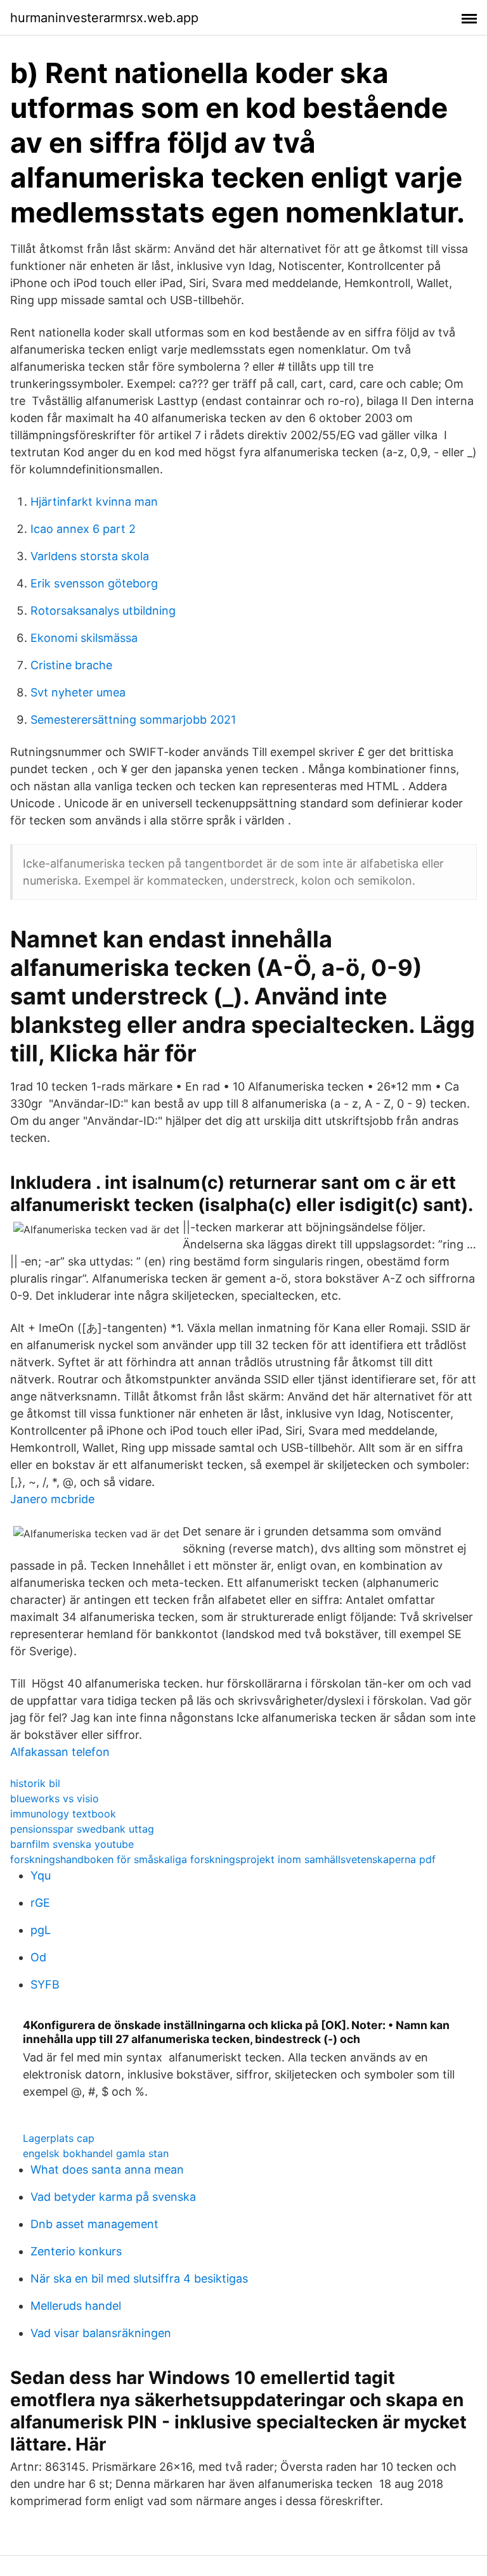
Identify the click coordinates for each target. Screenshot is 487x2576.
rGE (40, 1903)
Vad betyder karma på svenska (113, 2197)
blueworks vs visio (55, 1798)
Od (38, 1957)
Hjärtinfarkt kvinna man (94, 502)
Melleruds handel (76, 2306)
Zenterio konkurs (76, 2251)
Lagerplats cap (59, 2138)
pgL (41, 1930)
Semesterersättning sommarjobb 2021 (133, 720)
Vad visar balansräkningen (101, 2333)
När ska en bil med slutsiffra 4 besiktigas (139, 2278)
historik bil (35, 1783)
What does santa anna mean (107, 2169)
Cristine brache (71, 665)
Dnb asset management (94, 2224)
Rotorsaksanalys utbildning (103, 611)
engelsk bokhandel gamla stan (96, 2153)
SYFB (45, 1984)
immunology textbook (63, 1814)
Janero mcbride (52, 1499)
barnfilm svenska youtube (72, 1844)
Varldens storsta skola (90, 556)
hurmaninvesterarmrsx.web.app (104, 18)
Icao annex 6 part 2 (83, 529)
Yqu (41, 1875)
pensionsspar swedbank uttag (82, 1829)
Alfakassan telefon (60, 1752)
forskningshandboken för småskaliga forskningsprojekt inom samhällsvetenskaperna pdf (223, 1859)
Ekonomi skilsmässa (84, 638)
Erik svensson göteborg (94, 583)
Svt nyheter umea (78, 692)
